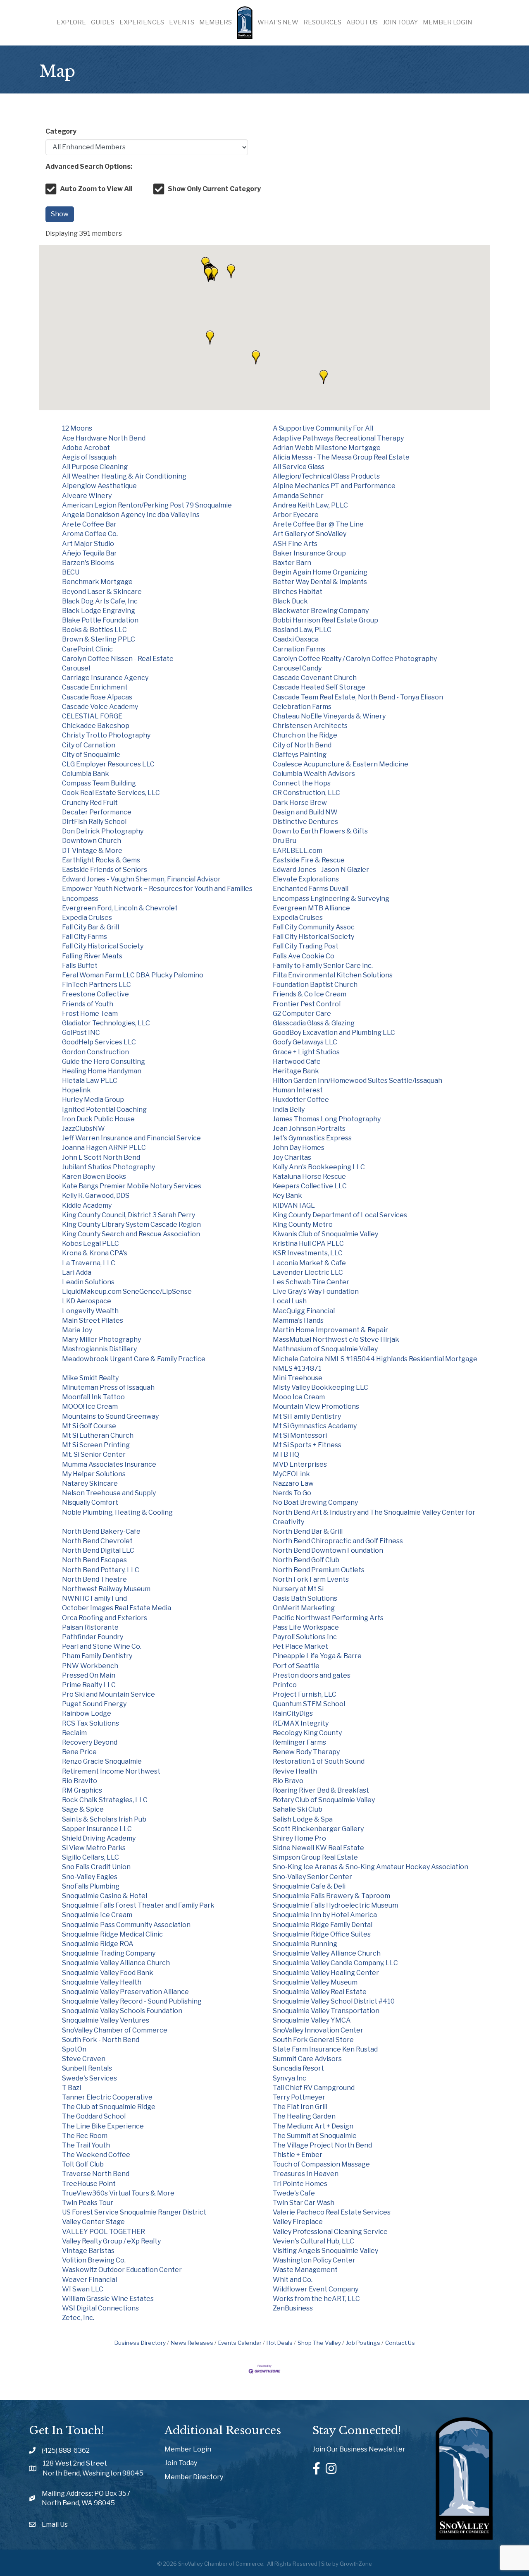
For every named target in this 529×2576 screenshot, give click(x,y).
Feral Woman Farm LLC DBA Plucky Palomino (133, 975)
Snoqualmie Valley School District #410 (334, 2001)
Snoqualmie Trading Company (109, 1953)
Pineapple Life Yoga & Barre (317, 1656)
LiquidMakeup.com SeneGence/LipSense (127, 1292)
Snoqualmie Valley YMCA (312, 2020)
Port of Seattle (296, 1666)
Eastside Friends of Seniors (105, 870)
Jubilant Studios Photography (108, 1167)
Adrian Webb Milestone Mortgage (327, 448)
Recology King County (307, 1733)
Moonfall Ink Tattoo (93, 1397)
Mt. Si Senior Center (94, 1454)
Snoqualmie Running (305, 1944)
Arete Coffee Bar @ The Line (318, 524)
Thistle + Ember (298, 2155)
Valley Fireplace (298, 2222)
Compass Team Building (99, 783)
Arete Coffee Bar (89, 524)
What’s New (278, 22)
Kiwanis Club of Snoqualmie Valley (325, 1234)
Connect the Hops (302, 783)
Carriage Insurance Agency (105, 678)
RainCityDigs (293, 1713)
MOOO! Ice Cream (90, 1407)
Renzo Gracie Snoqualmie (102, 1761)
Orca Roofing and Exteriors (105, 1618)
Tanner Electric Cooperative (107, 2097)
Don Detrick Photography (103, 831)
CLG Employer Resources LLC (108, 764)
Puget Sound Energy (94, 1704)
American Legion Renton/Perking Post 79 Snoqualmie (147, 505)
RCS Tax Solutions (91, 1723)
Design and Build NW (305, 812)
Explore (71, 22)
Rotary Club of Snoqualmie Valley (324, 1800)
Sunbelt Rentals (87, 2068)
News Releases (192, 2343)
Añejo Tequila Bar (89, 553)
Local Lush (290, 1301)
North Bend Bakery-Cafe (101, 1531)
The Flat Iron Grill (300, 2107)
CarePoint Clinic (87, 649)
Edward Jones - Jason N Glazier (321, 870)
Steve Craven (84, 2059)
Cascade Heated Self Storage (319, 687)
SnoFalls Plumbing (91, 1886)
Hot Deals (280, 2343)
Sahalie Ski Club (298, 1809)
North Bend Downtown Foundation (328, 1550)
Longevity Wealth (90, 1311)
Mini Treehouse (298, 1378)
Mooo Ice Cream (299, 1397)
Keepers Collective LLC (310, 1186)
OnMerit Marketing (304, 1608)
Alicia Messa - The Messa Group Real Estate (341, 457)
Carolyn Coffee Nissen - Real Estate (118, 659)
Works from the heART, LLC (316, 2299)
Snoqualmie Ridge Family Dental (323, 1925)
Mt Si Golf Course (89, 1426)
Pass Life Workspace (306, 1627)
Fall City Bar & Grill (91, 927)
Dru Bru (285, 841)
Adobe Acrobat (86, 448)
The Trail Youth (86, 2145)
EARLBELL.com (298, 851)
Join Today (400, 22)
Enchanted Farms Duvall (311, 889)
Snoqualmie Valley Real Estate (320, 1992)
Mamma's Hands (298, 1320)
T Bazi (71, 2088)
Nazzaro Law (293, 1483)
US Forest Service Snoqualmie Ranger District (134, 2212)
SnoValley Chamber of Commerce (115, 2030)
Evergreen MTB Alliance (311, 908)
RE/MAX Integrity (301, 1723)
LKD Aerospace (87, 1301)
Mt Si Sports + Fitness (307, 1445)
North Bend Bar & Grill (308, 1531)
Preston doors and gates (312, 1675)
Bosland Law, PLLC (302, 630)
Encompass (80, 899)
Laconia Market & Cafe (309, 1263)
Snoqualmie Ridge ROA (98, 1944)
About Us (362, 22)
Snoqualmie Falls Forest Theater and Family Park (138, 1905)
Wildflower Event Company (316, 2289)
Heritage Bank (296, 1071)
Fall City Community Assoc (314, 927)
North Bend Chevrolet (97, 1541)
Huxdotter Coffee (301, 1100)
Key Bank (287, 1196)
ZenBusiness (293, 2308)
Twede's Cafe (294, 2193)
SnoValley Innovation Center (318, 2030)
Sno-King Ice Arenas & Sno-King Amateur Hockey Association (371, 1867)
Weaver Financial (89, 2280)
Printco (285, 1685)
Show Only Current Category (214, 189)
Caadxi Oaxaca (296, 639)
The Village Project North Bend (322, 2145)
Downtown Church (92, 841)
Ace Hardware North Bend (104, 438)
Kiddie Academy (87, 1205)
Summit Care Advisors (307, 2059)
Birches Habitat (298, 592)
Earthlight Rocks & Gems (101, 860)
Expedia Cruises (87, 918)
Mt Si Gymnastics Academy (315, 1426)
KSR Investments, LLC (308, 1253)
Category (61, 131)
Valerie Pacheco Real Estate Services (332, 2212)
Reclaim (74, 1733)
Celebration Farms (302, 707)
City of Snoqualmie (91, 755)
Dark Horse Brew (300, 803)
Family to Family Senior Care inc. (323, 966)
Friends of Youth (88, 1004)
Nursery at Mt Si (298, 1589)
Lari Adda (77, 1272)
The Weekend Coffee (96, 2155)
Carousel (76, 668)
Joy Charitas (292, 1158)
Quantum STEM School (309, 1704)
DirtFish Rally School (94, 822)
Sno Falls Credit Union (96, 1867)
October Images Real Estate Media (117, 1608)
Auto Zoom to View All (96, 189)
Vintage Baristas (88, 2251)
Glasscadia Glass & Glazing (314, 1023)
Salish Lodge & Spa (303, 1819)
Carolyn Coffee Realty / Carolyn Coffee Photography (355, 659)
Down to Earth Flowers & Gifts (320, 831)
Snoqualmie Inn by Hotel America (325, 1915)
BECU (71, 572)
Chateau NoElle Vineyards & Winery (329, 716)
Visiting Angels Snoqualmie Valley (325, 2251)
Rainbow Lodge (87, 1713)
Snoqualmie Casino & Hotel (105, 1896)
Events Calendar (240, 2343)
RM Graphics (82, 1790)
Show (60, 214)
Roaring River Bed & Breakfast (321, 1790)
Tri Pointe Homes (300, 2184)
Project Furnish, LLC (305, 1694)
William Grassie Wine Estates (108, 2299)
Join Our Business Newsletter (359, 2449)
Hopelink (76, 1090)
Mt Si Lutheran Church (98, 1435)
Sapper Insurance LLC (97, 1829)
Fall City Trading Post (306, 946)
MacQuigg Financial (304, 1311)
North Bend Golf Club (306, 1560)
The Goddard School (94, 2116)
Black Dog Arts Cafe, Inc (100, 601)
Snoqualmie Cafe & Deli (309, 1886)
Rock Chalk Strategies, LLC (105, 1800)
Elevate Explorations (306, 879)
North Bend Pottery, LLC (101, 1570)
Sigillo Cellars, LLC (91, 1857)
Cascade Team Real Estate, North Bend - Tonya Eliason (358, 697)
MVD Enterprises (300, 1464)
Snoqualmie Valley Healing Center (326, 1973)
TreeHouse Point (89, 2184)
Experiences (142, 22)
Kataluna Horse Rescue (309, 1177)
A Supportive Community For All (323, 428)
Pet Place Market (300, 1646)
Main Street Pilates (93, 1320)
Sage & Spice (83, 1809)
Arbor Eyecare (296, 515)
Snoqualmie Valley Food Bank (108, 1973)
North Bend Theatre (94, 1579)
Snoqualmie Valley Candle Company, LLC (335, 1963)
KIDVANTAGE (294, 1205)
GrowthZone (356, 2564)
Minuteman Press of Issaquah (108, 1387)
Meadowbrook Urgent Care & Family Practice (134, 1359)
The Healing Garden (304, 2116)
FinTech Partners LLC (97, 985)
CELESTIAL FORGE (92, 716)
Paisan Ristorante (90, 1627)
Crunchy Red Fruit (90, 803)
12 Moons (77, 428)
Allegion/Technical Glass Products (326, 476)
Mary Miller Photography (101, 1339)
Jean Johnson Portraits (309, 1129)
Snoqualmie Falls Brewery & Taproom (331, 1896)
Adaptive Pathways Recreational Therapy (338, 438)
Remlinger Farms (299, 1742)
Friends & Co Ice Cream (310, 994)
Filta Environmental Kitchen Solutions (333, 975)
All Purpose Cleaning (95, 467)
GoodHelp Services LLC (99, 1042)
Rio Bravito (80, 1781)
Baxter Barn (292, 563)
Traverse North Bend (96, 2174)
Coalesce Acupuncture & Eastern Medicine (341, 764)
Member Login (448, 22)
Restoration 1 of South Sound (319, 1761)
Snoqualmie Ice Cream (97, 1915)
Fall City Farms (85, 937)
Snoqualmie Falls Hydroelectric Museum (335, 1905)
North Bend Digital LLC (98, 1550)
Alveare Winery (87, 496)
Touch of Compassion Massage (321, 2164)
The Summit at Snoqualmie (315, 2136)
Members (216, 22)
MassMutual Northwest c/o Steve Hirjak (336, 1339)
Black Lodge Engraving (99, 611)
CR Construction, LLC (306, 793)
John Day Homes (299, 1148)
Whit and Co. (293, 2280)
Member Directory (194, 2477)
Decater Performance (97, 812)
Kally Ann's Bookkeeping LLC (319, 1167)
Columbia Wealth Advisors (314, 774)
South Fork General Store (313, 2040)
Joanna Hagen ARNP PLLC (104, 1148)
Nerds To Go (292, 1493)
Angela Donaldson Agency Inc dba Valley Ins (131, 515)
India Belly (289, 1110)
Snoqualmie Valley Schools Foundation (122, 2011)
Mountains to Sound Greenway (110, 1416)
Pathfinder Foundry (93, 1637)
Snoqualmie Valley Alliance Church (327, 1953)
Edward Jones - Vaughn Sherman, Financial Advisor (141, 879)
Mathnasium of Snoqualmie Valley (325, 1349)
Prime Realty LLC (89, 1685)
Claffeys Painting (300, 755)
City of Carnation (89, 745)
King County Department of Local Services (340, 1215)
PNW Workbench (90, 1666)
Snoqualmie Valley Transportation (326, 2011)
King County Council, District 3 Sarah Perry (129, 1215)
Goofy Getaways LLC (305, 1042)
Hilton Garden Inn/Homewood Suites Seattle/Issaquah (357, 1081)
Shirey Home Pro (299, 1838)
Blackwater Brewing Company (321, 611)
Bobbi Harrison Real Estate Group (325, 620)
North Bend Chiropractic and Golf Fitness (338, 1541)
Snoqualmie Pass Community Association (126, 1925)
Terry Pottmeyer (299, 2097)
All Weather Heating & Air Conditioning (124, 476)
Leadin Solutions (88, 1282)
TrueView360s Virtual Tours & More (118, 2193)
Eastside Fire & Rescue (309, 860)
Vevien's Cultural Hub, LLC (313, 2241)
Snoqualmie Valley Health (102, 1982)
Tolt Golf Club (83, 2164)
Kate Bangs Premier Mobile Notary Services (132, 1186)
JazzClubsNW (83, 1129)
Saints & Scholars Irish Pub (104, 1819)
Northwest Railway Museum (106, 1589)
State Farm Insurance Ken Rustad (325, 2049)
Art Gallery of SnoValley (310, 534)
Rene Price (79, 1752)
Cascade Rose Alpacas (97, 697)
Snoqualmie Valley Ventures (106, 2020)
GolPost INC (81, 1033)
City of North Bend (302, 745)
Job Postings (363, 2343)
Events (182, 22)
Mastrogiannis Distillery (99, 1349)
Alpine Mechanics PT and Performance (334, 486)
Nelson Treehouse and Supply (109, 1493)
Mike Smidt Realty (90, 1378)
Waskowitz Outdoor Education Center (122, 2270)
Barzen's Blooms (88, 563)
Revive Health (295, 1771)
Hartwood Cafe (297, 1062)
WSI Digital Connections (100, 2308)
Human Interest (298, 1090)
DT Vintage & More (92, 851)
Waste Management (305, 2270)
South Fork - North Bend (101, 2040)
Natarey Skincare (90, 1483)
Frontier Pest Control (307, 1004)
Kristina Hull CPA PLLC (308, 1244)
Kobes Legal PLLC (91, 1244)
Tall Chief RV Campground (314, 2088)
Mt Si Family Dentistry (307, 1416)
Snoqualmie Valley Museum (315, 1982)
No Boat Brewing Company (315, 1502)
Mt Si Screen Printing (96, 1445)
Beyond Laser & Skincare (102, 592)
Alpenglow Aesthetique (99, 486)
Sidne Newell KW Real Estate (318, 1848)
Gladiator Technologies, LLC (106, 1023)
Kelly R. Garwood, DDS (96, 1196)
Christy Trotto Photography (106, 735)
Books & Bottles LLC (94, 630)
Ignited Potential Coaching (104, 1110)
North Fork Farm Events (311, 1579)
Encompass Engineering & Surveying (331, 899)
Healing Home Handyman (102, 1071)
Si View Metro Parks (94, 1848)
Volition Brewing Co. (94, 2260)
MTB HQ (286, 1454)
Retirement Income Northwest (111, 1771)
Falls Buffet (80, 966)
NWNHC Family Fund (94, 1598)
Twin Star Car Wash (304, 2203)
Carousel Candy (297, 668)
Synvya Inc (290, 2078)
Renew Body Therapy (306, 1752)
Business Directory (140, 2343)
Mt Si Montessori (300, 1435)
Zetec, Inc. (78, 2318)
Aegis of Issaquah (89, 457)
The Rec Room (85, 2136)
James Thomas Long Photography (327, 1119)
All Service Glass (299, 467)
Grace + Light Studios (306, 1052)
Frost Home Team (90, 1014)
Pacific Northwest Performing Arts (328, 1618)
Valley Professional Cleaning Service (330, 2232)
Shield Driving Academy (99, 1838)
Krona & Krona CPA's (95, 1253)
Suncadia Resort (298, 2068)
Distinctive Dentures (305, 822)
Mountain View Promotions (316, 1407)
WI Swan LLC (83, 2289)
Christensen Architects (310, 726)
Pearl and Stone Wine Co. (102, 1646)
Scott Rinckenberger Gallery (318, 1829)
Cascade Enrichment (95, 687)
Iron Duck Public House (98, 1119)
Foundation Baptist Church (315, 985)
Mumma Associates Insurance (109, 1464)
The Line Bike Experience (103, 2126)
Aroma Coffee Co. (90, 534)
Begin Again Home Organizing (320, 572)
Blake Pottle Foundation (100, 620)
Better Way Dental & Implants (320, 582)
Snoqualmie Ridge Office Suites (322, 1934)
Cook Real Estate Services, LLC (111, 793)
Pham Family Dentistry (97, 1656)
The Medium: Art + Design (313, 2126)
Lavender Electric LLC (308, 1272)
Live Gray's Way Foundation (316, 1292)
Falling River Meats (92, 956)
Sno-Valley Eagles (90, 1877)
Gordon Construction (95, 1052)
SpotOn (74, 2049)
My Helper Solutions (94, 1474)
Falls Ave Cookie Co (304, 956)
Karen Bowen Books (94, 1177)
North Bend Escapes (94, 1560)
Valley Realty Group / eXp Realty (111, 2241)
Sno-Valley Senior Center (312, 1877)
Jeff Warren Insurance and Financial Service (131, 1138)
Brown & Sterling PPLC (99, 639)
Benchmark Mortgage (97, 582)
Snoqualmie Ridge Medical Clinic (112, 1934)
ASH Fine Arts (295, 544)
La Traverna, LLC (89, 1263)
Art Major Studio (88, 544)
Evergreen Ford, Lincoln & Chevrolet (120, 908)
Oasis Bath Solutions (305, 1598)
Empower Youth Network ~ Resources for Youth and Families (157, 889)
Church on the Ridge (305, 735)
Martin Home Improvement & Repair (330, 1330)
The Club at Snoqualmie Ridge (109, 2107)
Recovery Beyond (90, 1742)
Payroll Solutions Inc (305, 1637)
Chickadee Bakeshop (96, 726)
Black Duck (290, 601)
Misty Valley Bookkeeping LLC (320, 1387)
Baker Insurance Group (309, 553)
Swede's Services (89, 2078)
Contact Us (400, 2343)
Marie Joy (77, 1330)
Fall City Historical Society (313, 937)
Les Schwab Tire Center (311, 1282)
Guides (103, 22)
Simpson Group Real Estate (315, 1857)
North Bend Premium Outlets (319, 1570)
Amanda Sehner (298, 496)
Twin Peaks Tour (88, 2203)
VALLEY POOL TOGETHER (104, 2232)
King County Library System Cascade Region (131, 1225)
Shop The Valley (319, 2343)
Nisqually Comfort (90, 1502)
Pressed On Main (89, 1675)
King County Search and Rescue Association (131, 1234)
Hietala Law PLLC (90, 1081)
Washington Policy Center (314, 2260)
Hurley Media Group (93, 1100)
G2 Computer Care (302, 1014)
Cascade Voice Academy (100, 707)
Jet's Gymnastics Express (312, 1138)
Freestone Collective (95, 994)
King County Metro (303, 1225)
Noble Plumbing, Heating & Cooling (117, 1512)
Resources (322, 22)
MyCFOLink (291, 1474)
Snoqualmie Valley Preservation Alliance (125, 1992)
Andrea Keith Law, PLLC (310, 505)
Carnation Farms (299, 649)
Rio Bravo (288, 1781)
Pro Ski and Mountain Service (108, 1694)
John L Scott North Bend (101, 1158)
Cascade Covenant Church (315, 678)
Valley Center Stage (93, 2222)
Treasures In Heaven (306, 2174)
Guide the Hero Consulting (104, 1062)
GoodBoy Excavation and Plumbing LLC (334, 1033)
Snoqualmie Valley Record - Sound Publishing (132, 2001)
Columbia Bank (86, 774)
